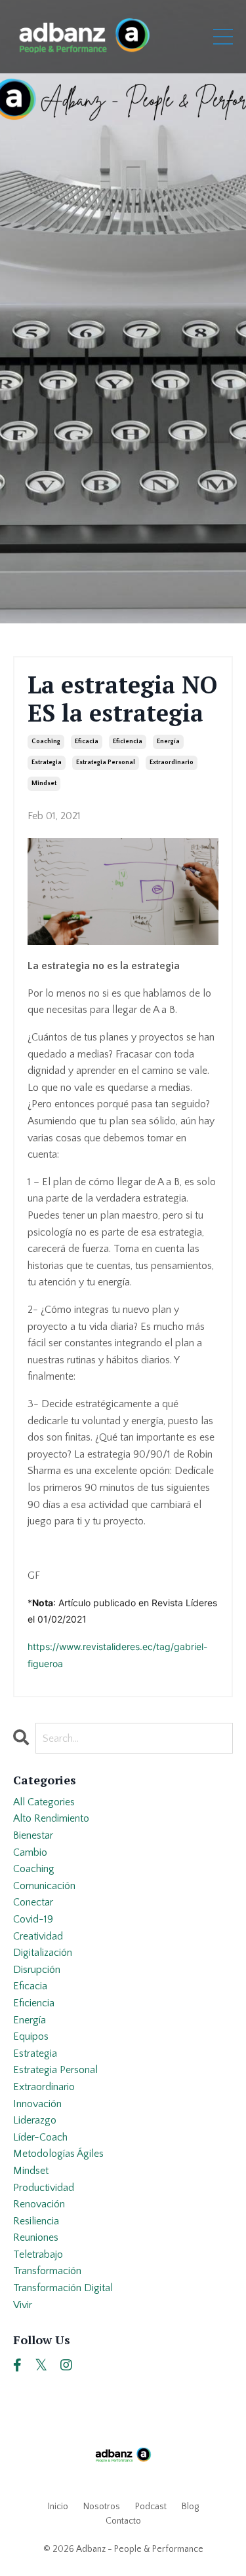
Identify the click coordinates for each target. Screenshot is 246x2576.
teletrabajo (38, 2254)
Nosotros (102, 2507)
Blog (190, 2507)
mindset (44, 783)
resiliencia (36, 2221)
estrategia (47, 763)
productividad (44, 2188)
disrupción (37, 1970)
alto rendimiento (51, 1818)
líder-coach (40, 2137)
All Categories (44, 1802)
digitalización (43, 1953)
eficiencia (128, 742)
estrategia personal (106, 763)
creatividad (38, 1936)
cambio (30, 1852)
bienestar (33, 1835)
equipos (31, 2036)
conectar (33, 1902)
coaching (46, 742)
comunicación (44, 1886)
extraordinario (172, 763)
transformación (47, 2271)
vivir (23, 2305)
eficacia (87, 742)
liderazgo (35, 2120)
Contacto (123, 2521)
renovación (39, 2204)
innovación (37, 2104)
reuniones (36, 2237)
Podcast (151, 2507)
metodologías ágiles (58, 2154)
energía (168, 742)
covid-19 (33, 1919)
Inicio (58, 2507)
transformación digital (63, 2288)
